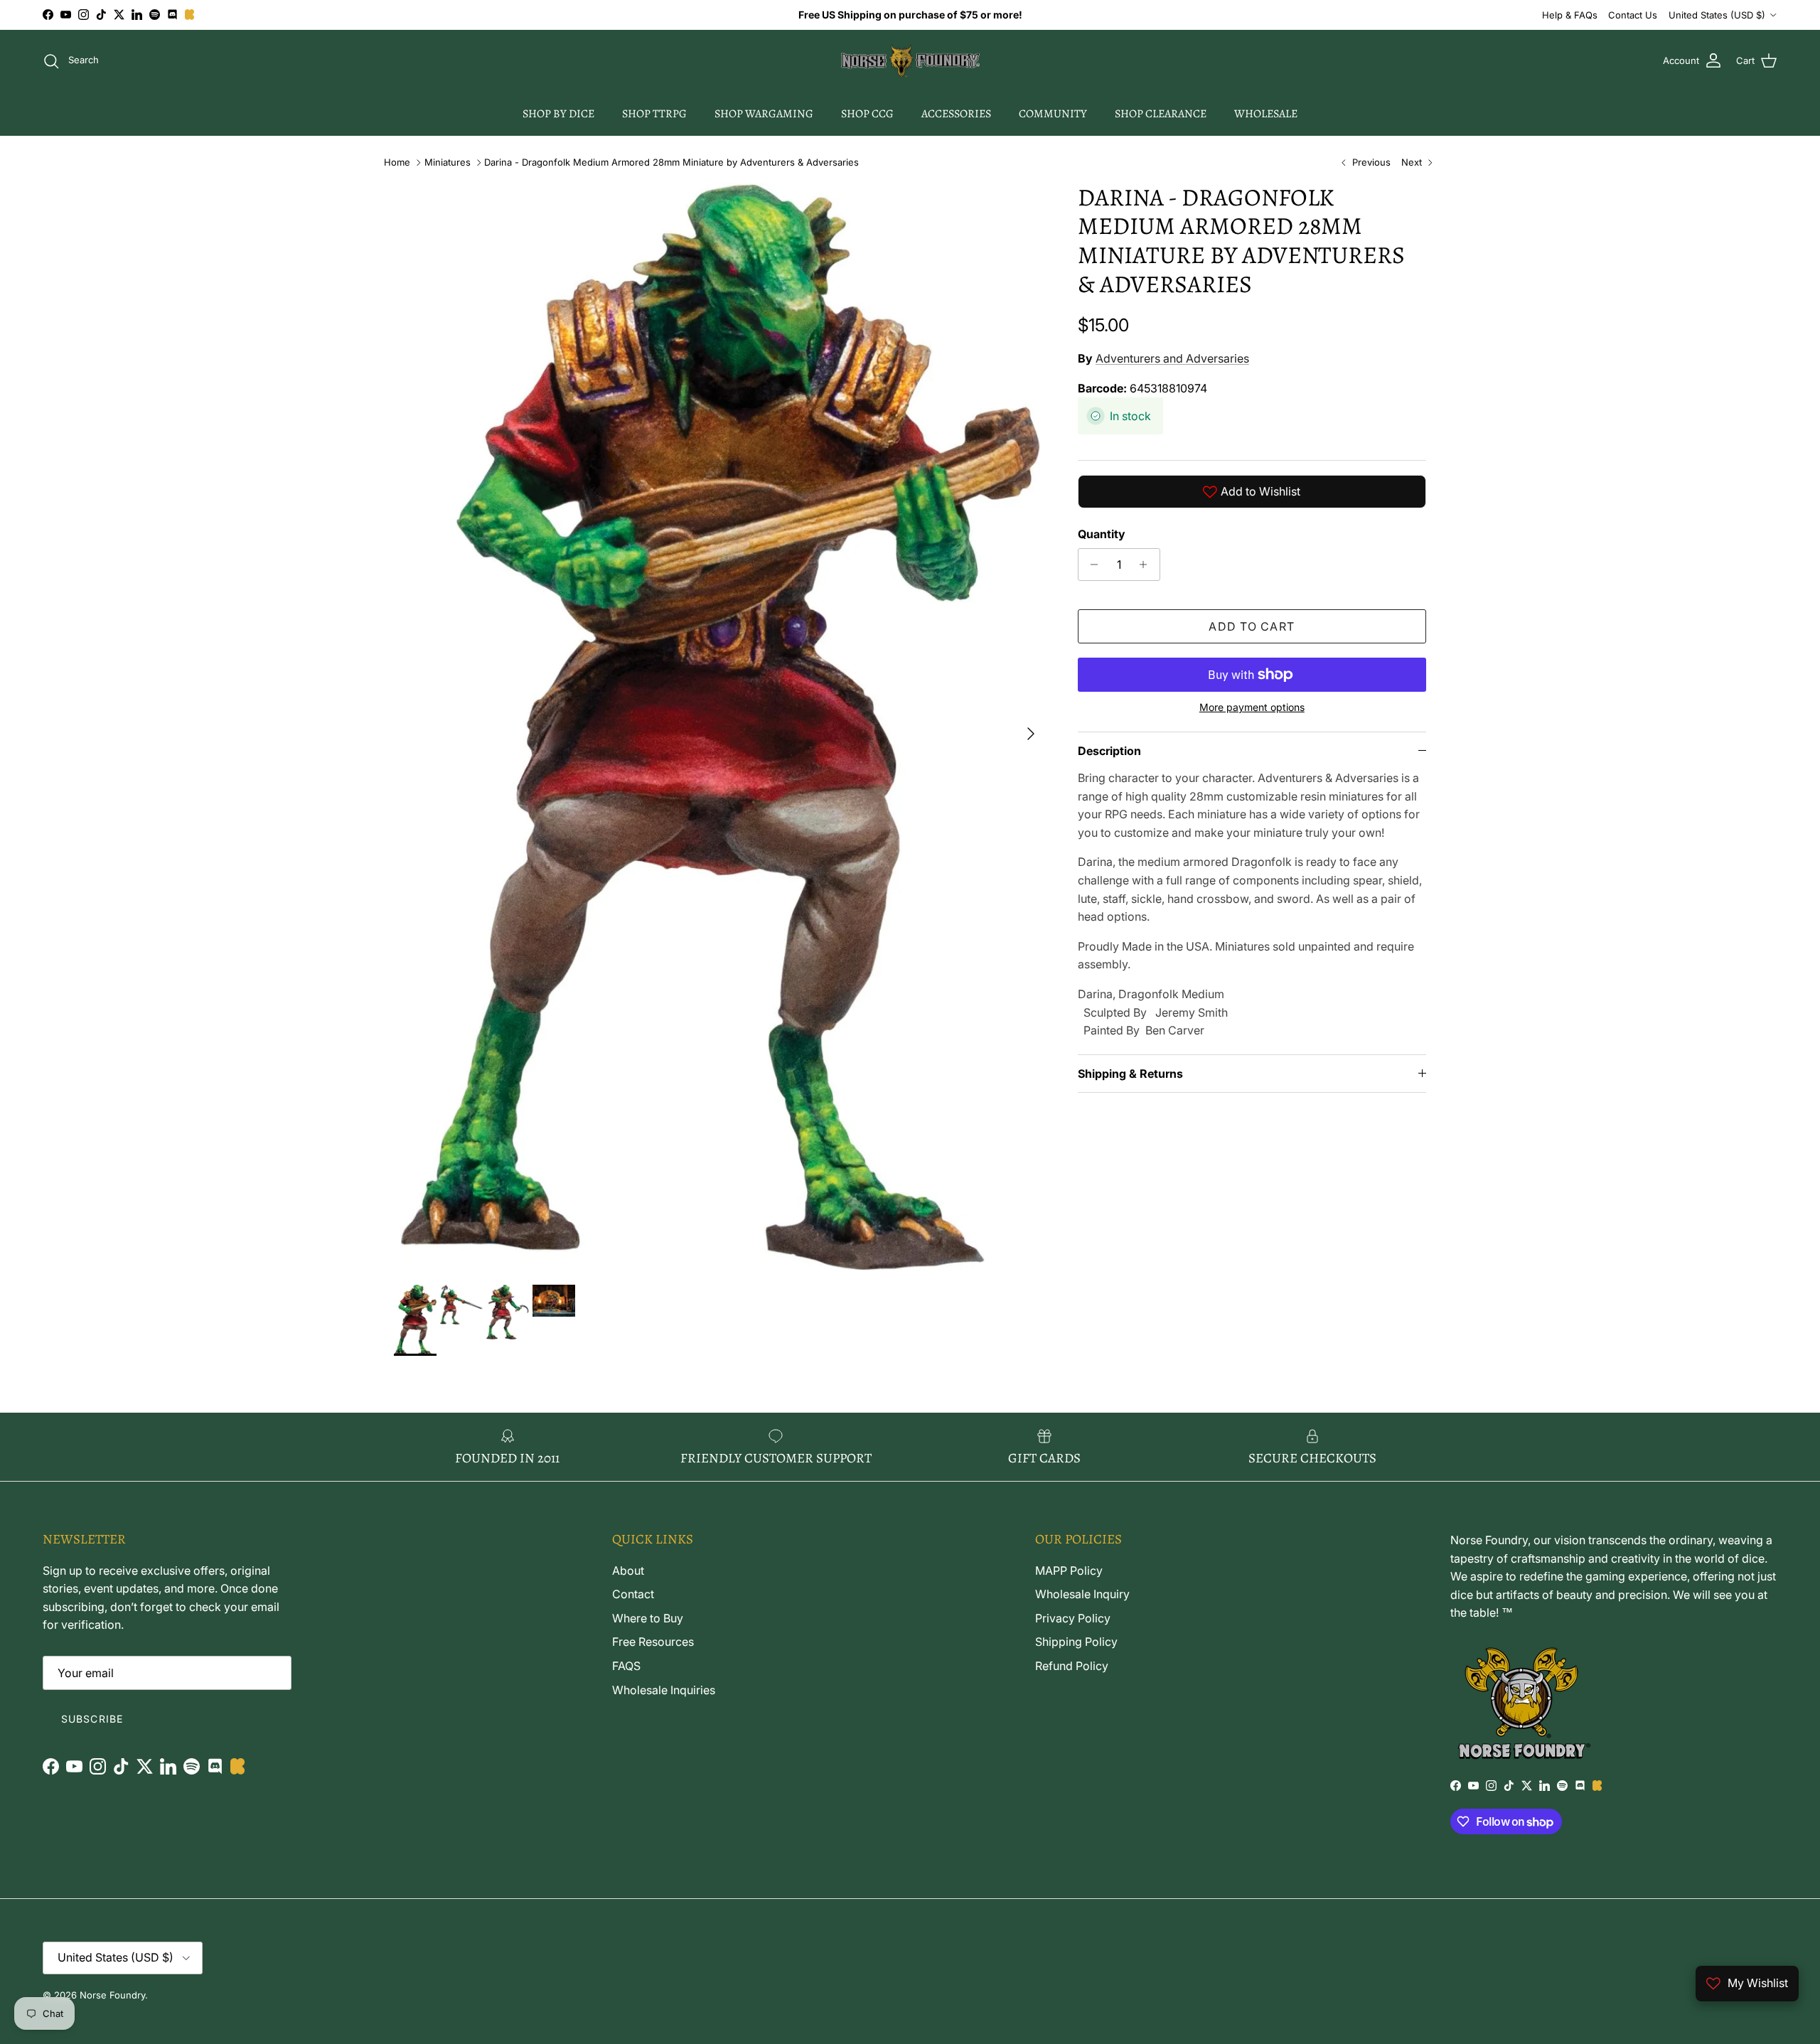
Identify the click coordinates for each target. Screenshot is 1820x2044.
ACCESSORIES (956, 114)
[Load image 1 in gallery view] (720, 727)
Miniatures (448, 162)
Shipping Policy (1076, 1642)
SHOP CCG (867, 114)
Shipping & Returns (1130, 1074)
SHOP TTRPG (654, 114)
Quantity (1102, 534)
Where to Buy (648, 1618)
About (628, 1571)
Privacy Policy (1073, 1618)
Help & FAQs (1570, 15)
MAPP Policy (1069, 1571)
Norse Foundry (112, 1995)
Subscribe (92, 1719)
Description (1109, 751)
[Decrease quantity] (1091, 564)
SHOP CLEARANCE (1161, 114)
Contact (633, 1594)
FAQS (626, 1666)
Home (397, 162)
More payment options (1252, 707)
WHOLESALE (1266, 114)
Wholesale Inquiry (1082, 1594)
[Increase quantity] (1147, 564)
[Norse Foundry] (910, 61)
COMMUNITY (1053, 114)
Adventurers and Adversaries (1172, 358)
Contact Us (1633, 15)
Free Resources (653, 1642)
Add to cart (1252, 626)
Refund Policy (1072, 1666)
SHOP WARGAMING (764, 114)
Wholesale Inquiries (664, 1690)
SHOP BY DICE (558, 114)
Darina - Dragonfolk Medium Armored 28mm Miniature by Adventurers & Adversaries (671, 162)
